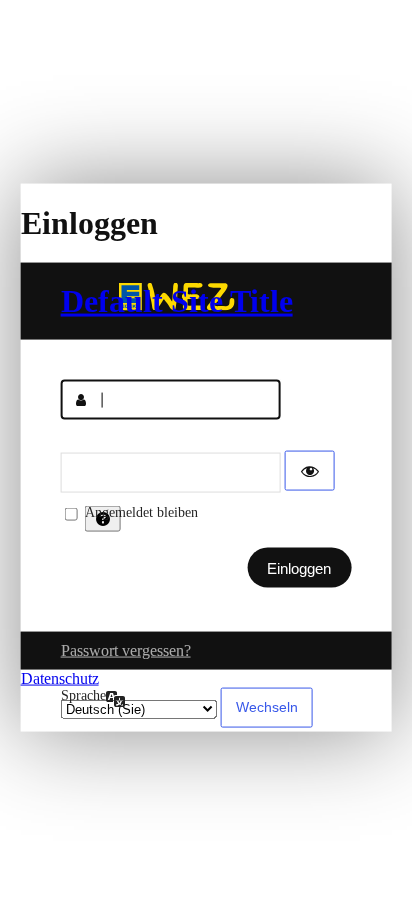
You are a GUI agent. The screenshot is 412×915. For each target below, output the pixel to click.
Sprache (83, 695)
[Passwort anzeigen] (310, 471)
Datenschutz (60, 678)
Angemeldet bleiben (141, 512)
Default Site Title (177, 301)
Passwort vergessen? (126, 650)
